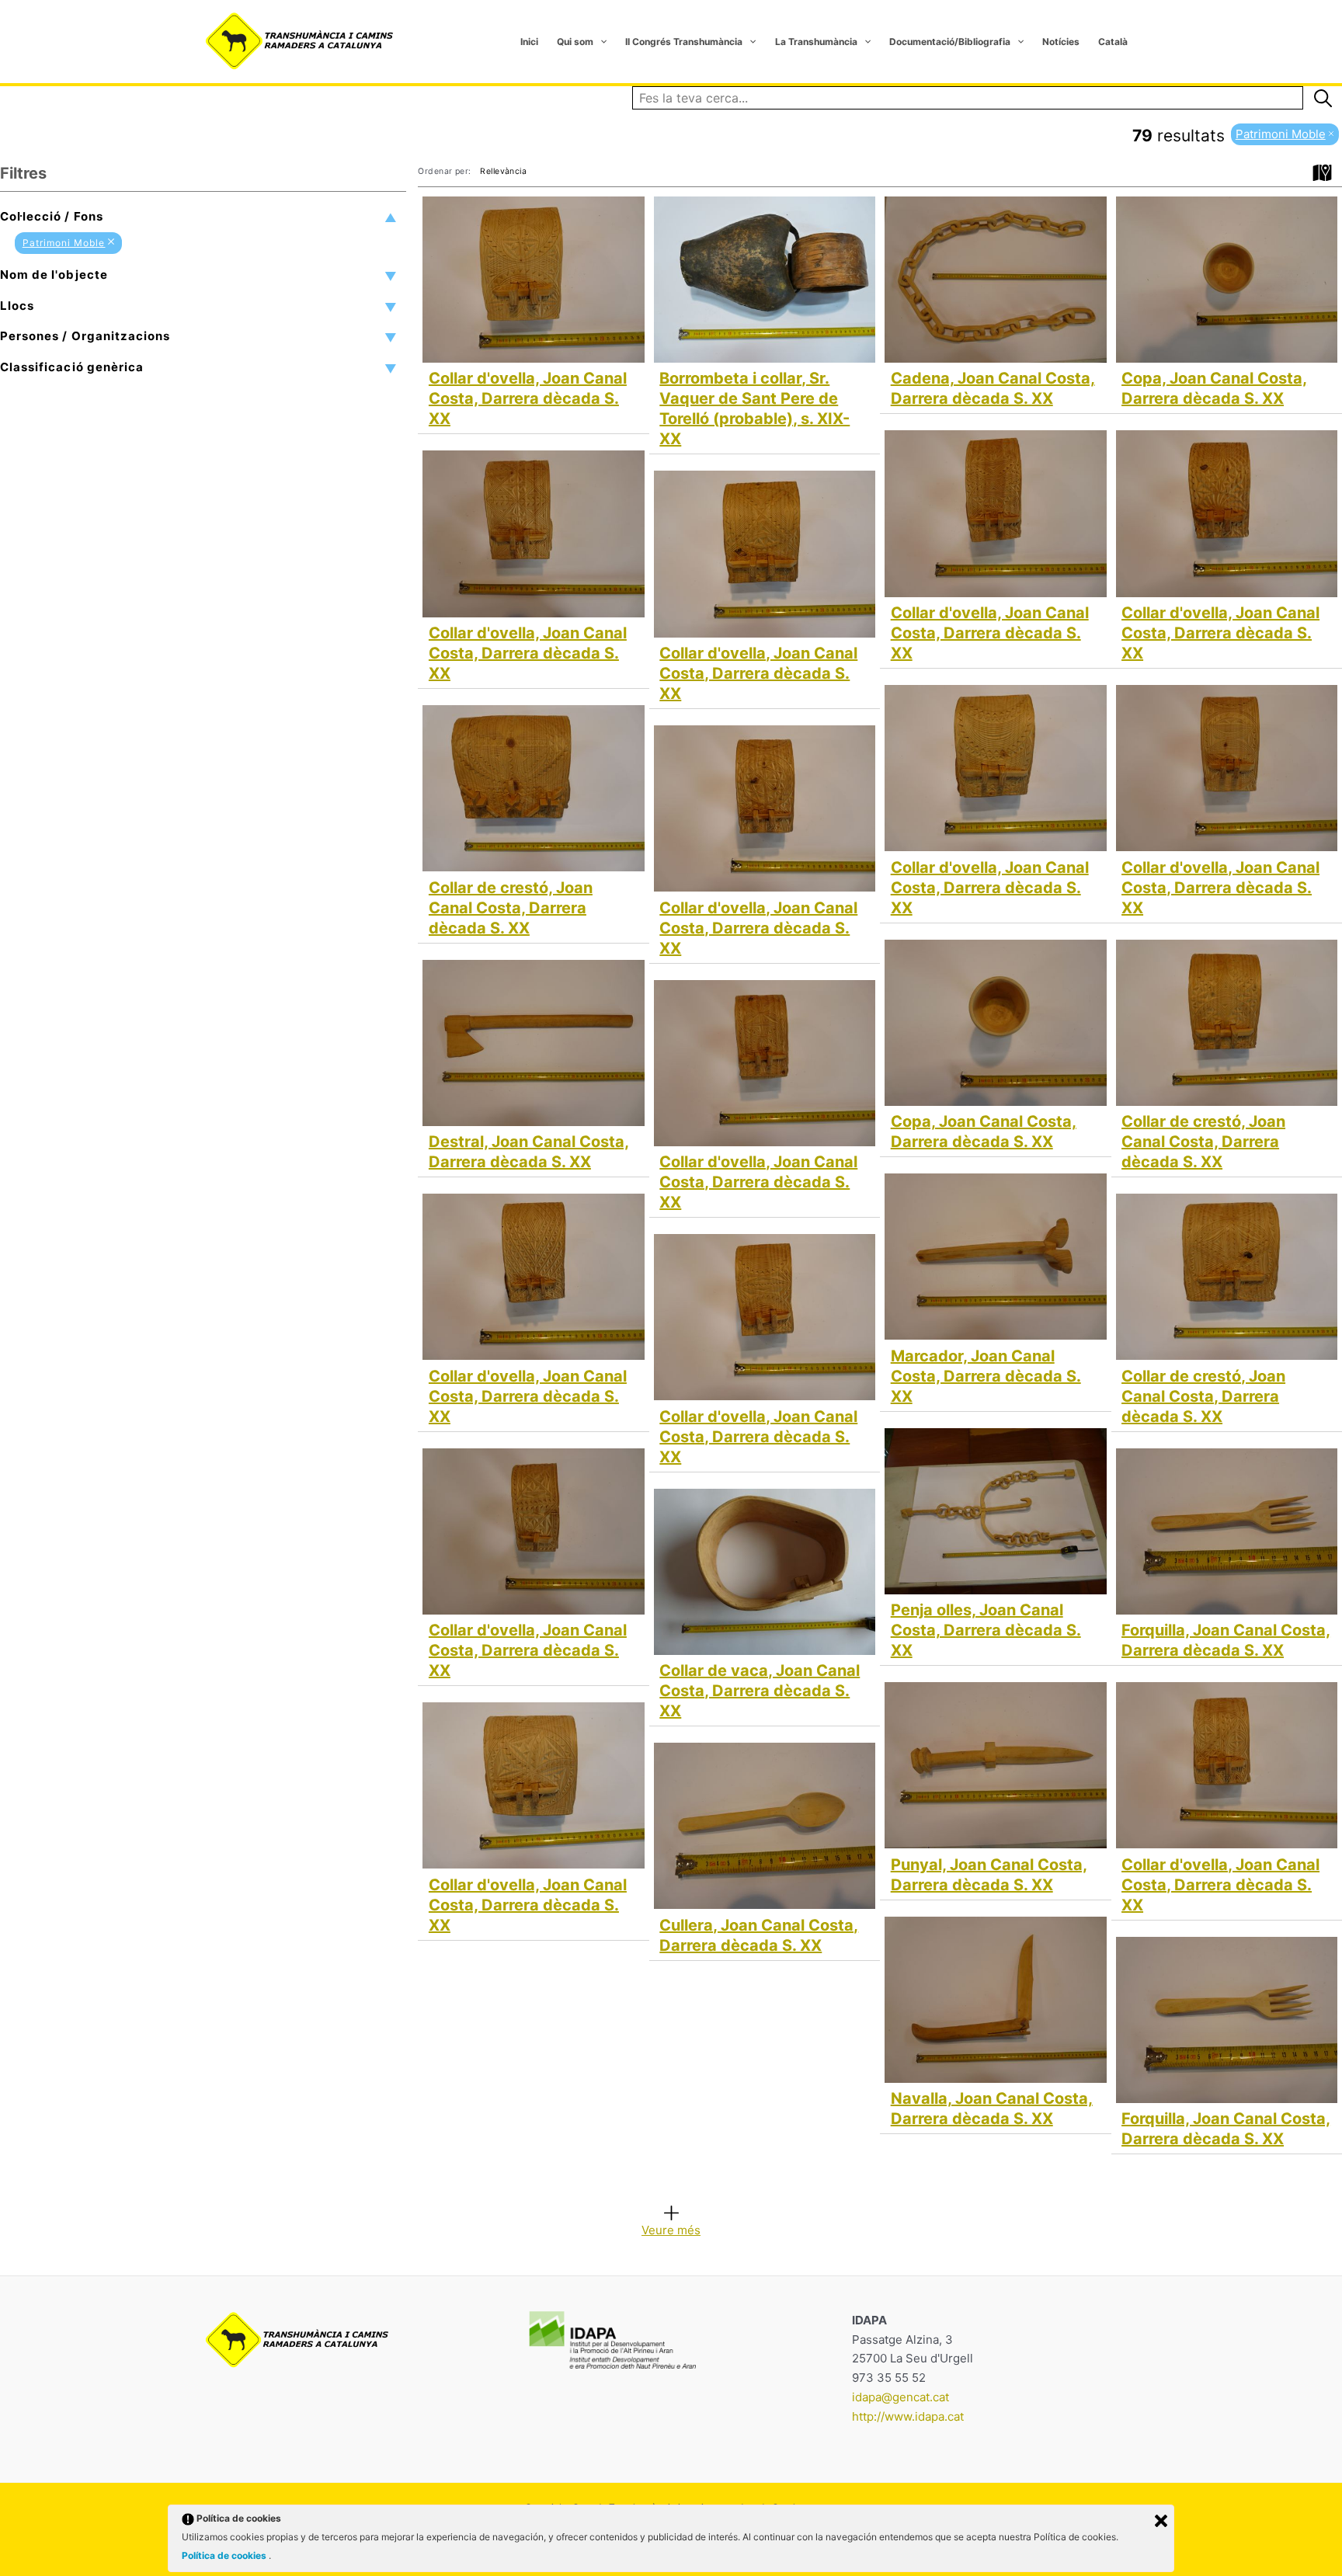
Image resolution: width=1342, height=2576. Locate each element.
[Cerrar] (1161, 2521)
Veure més (671, 2229)
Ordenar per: (444, 171)
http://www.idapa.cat (908, 2416)
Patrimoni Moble (64, 243)
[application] (600, 42)
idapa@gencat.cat (900, 2397)
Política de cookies (225, 2555)
